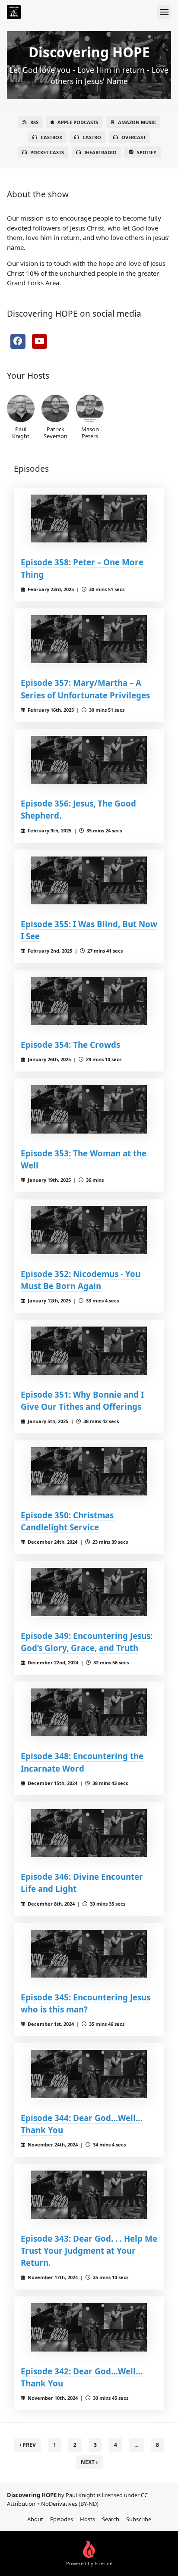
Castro (92, 137)
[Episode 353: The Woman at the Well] (89, 1109)
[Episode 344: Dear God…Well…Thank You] (89, 2074)
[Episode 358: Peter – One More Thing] (89, 519)
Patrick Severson (56, 432)
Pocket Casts (47, 152)
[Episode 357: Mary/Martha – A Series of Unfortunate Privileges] (89, 639)
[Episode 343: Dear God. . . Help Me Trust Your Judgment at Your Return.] (89, 2195)
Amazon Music (137, 122)
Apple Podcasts (78, 122)
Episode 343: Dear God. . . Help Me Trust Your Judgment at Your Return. (89, 2250)
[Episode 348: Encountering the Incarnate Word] (89, 1713)
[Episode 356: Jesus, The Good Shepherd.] (89, 760)
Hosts (87, 2519)
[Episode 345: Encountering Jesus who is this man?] (89, 1954)
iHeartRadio (100, 152)
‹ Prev (28, 2445)
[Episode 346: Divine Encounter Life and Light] (89, 1833)
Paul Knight (21, 432)
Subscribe (139, 2519)
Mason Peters (90, 432)
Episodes (62, 2519)
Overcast (133, 137)
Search (111, 2519)
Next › (89, 2462)
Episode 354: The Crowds (70, 1045)
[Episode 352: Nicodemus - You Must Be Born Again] (89, 1230)
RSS (34, 122)
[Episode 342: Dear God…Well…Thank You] (89, 2327)
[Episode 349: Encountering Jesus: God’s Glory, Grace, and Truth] (89, 1592)
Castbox (51, 137)
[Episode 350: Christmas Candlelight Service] (89, 1471)
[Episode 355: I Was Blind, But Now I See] (89, 881)
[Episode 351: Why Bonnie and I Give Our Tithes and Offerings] (89, 1351)
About (35, 2519)
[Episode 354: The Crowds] (89, 1001)
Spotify (147, 152)
